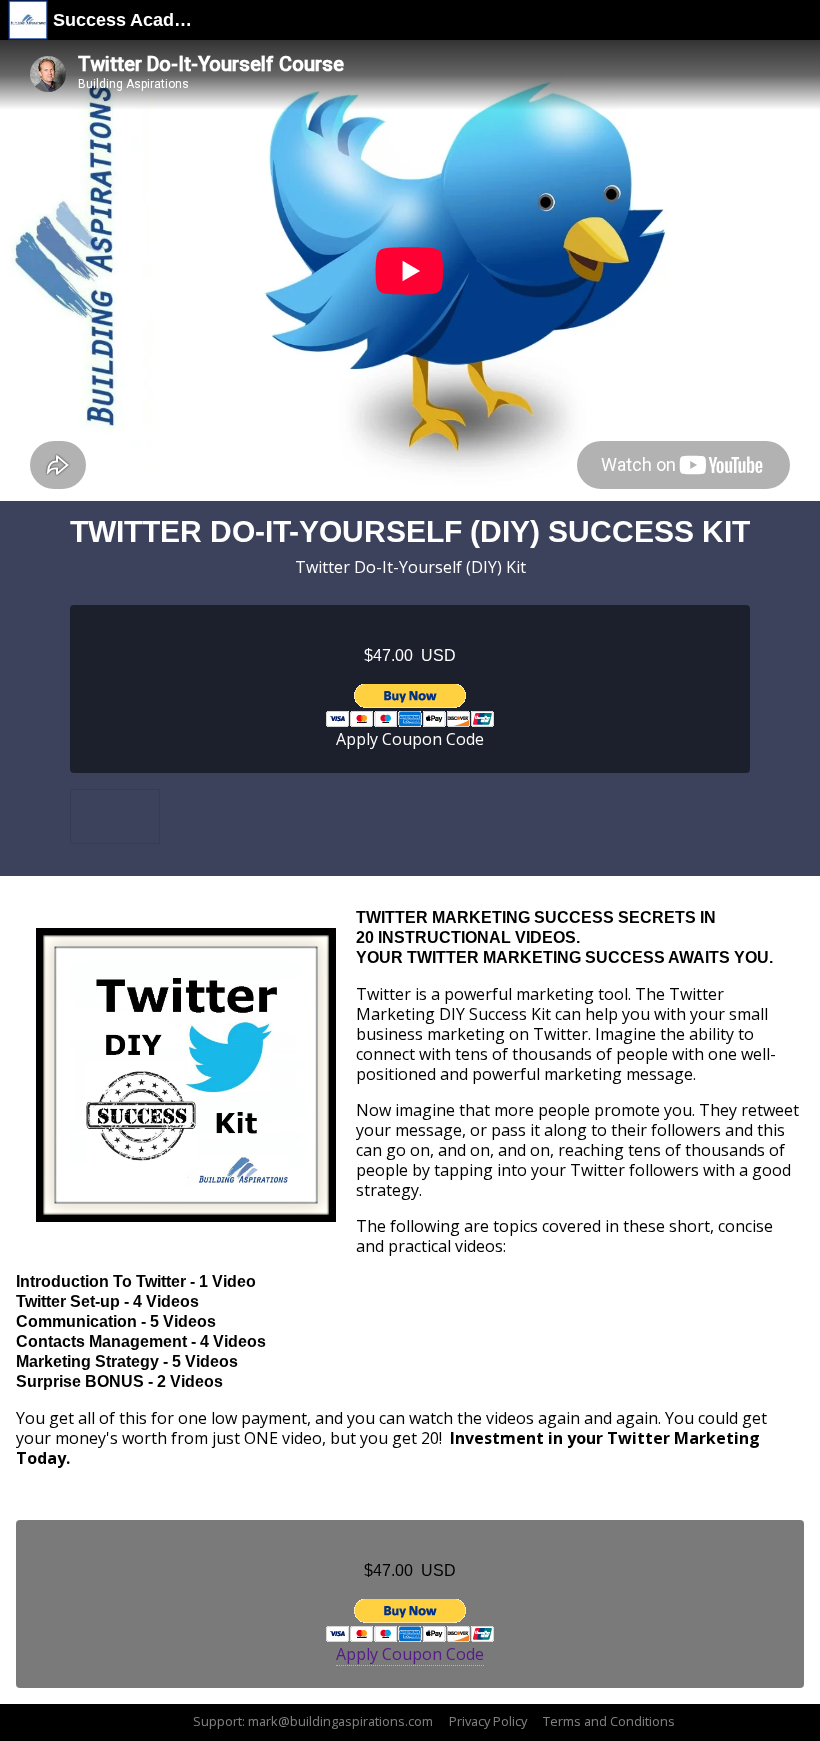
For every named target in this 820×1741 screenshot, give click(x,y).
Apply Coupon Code (410, 739)
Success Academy (124, 20)
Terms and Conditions (609, 1721)
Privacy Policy (488, 1721)
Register (410, 705)
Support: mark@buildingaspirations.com (313, 1721)
